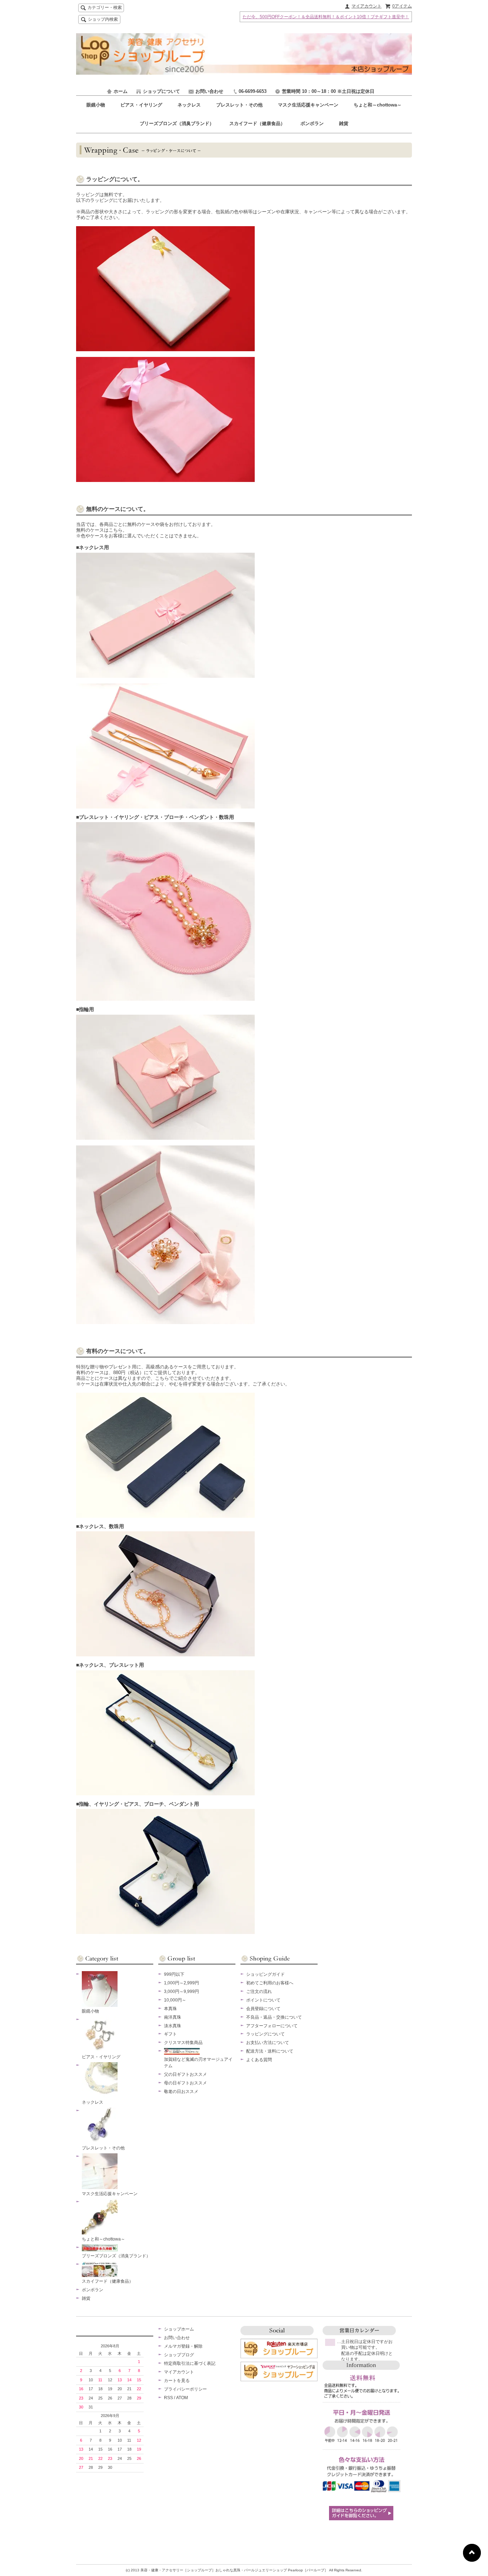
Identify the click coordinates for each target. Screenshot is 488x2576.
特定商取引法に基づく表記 (190, 2363)
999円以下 (174, 1974)
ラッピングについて (265, 2034)
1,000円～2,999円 (181, 1983)
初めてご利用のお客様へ (270, 1983)
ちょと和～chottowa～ (378, 105)
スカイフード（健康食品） (258, 123)
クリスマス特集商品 (183, 2043)
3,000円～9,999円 (181, 1991)
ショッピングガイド (265, 1974)
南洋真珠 (173, 2017)
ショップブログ (179, 2355)
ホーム (121, 91)
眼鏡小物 (96, 105)
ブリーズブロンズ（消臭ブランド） (178, 123)
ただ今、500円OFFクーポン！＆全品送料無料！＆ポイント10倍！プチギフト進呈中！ (326, 17)
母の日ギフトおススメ (185, 2083)
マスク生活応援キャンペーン (309, 105)
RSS (168, 2398)
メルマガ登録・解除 (183, 2346)
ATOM (182, 2398)
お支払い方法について (268, 2043)
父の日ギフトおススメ (185, 2074)
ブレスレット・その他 (240, 105)
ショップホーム (179, 2329)
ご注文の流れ (259, 1991)
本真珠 (170, 2009)
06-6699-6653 (253, 91)
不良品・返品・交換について (274, 2017)
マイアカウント (367, 6)
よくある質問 (259, 2060)
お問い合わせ (209, 91)
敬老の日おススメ (181, 2092)
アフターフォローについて (272, 2026)
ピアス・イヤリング (142, 105)
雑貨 (344, 123)
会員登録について (263, 2009)
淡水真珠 (173, 2026)
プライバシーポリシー (185, 2389)
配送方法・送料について (270, 2051)
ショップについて (161, 91)
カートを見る (177, 2381)
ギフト (170, 2034)
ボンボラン (313, 123)
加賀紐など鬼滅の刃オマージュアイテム (198, 2063)
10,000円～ (175, 2000)
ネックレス (190, 105)
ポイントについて (263, 2000)
